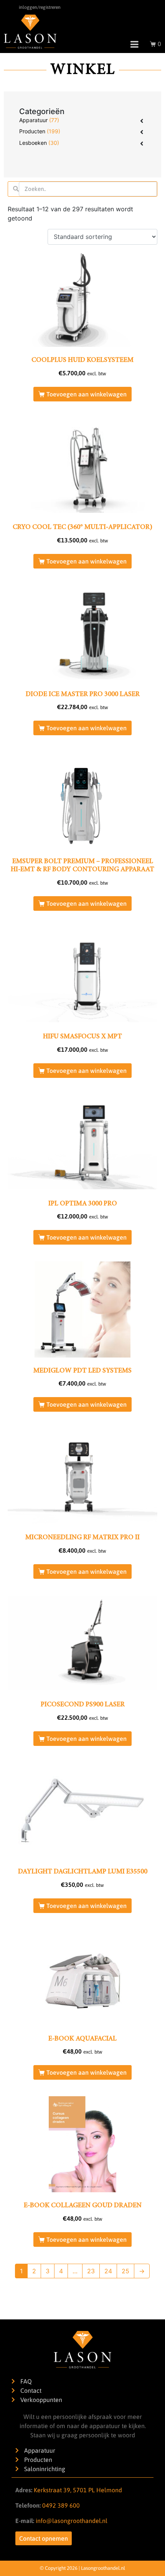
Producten (32, 131)
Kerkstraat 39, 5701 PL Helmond (78, 2490)
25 (125, 2271)
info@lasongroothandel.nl (72, 2521)
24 (108, 2271)
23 (91, 2271)
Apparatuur (33, 120)
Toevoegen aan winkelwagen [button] (87, 394)
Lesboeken (33, 143)
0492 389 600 (60, 2505)
